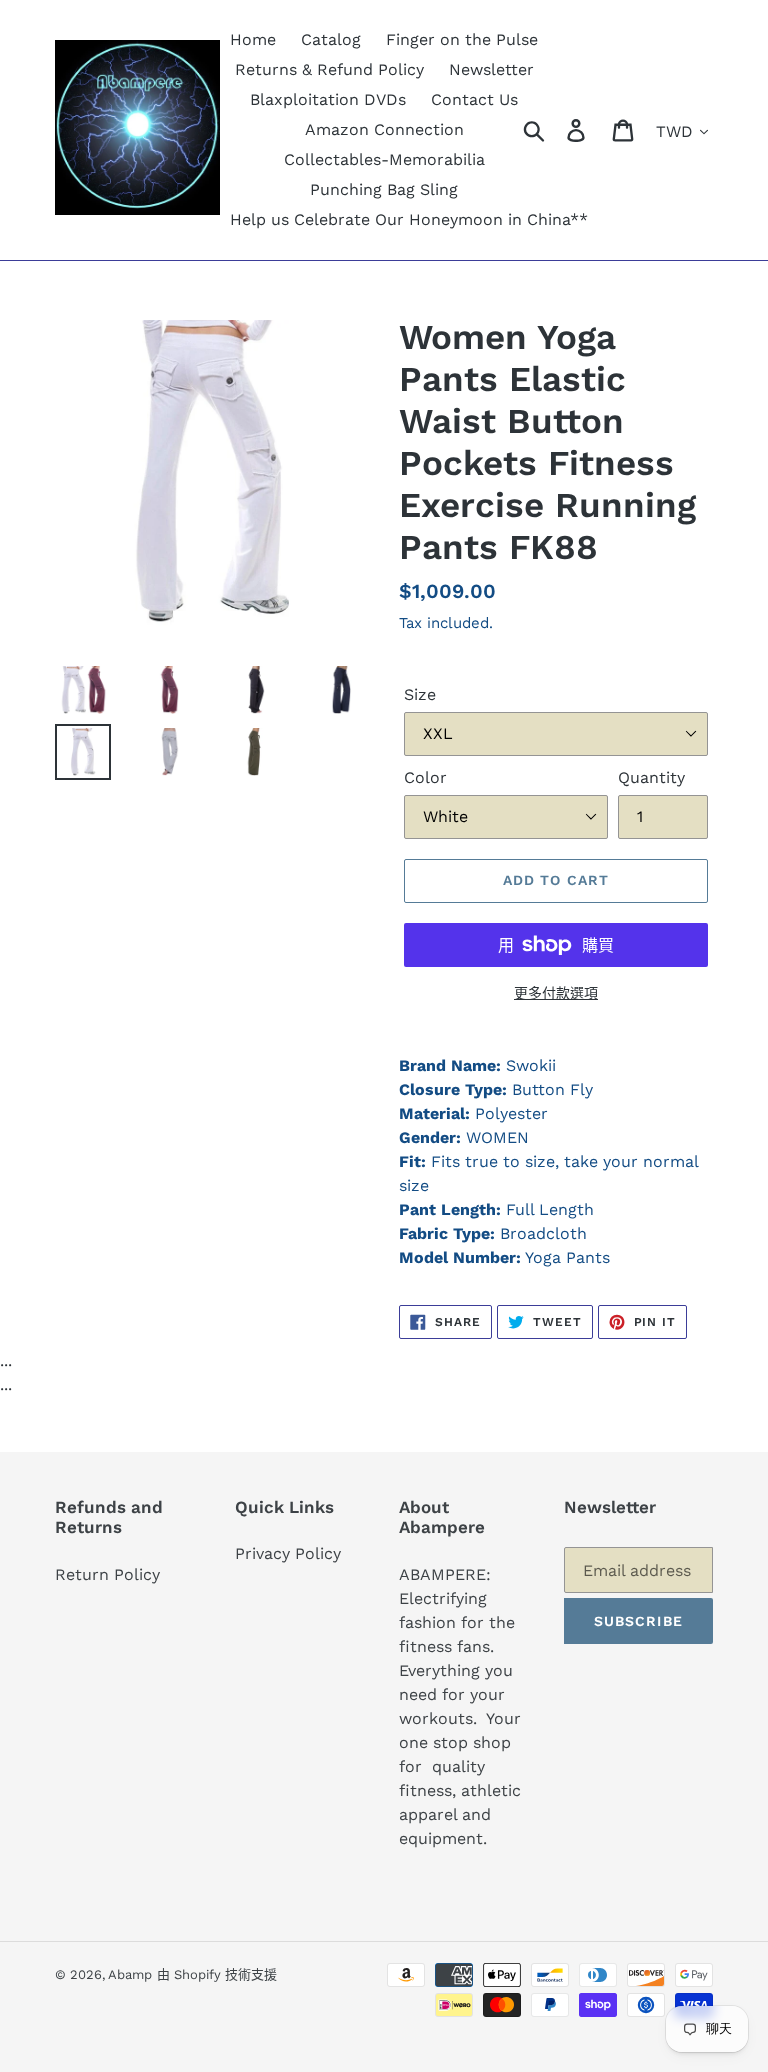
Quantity (651, 777)
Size (420, 694)
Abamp (130, 1974)
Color (425, 777)
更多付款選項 (556, 993)
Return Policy (107, 1574)
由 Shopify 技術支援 (217, 1974)
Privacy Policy (288, 1553)
